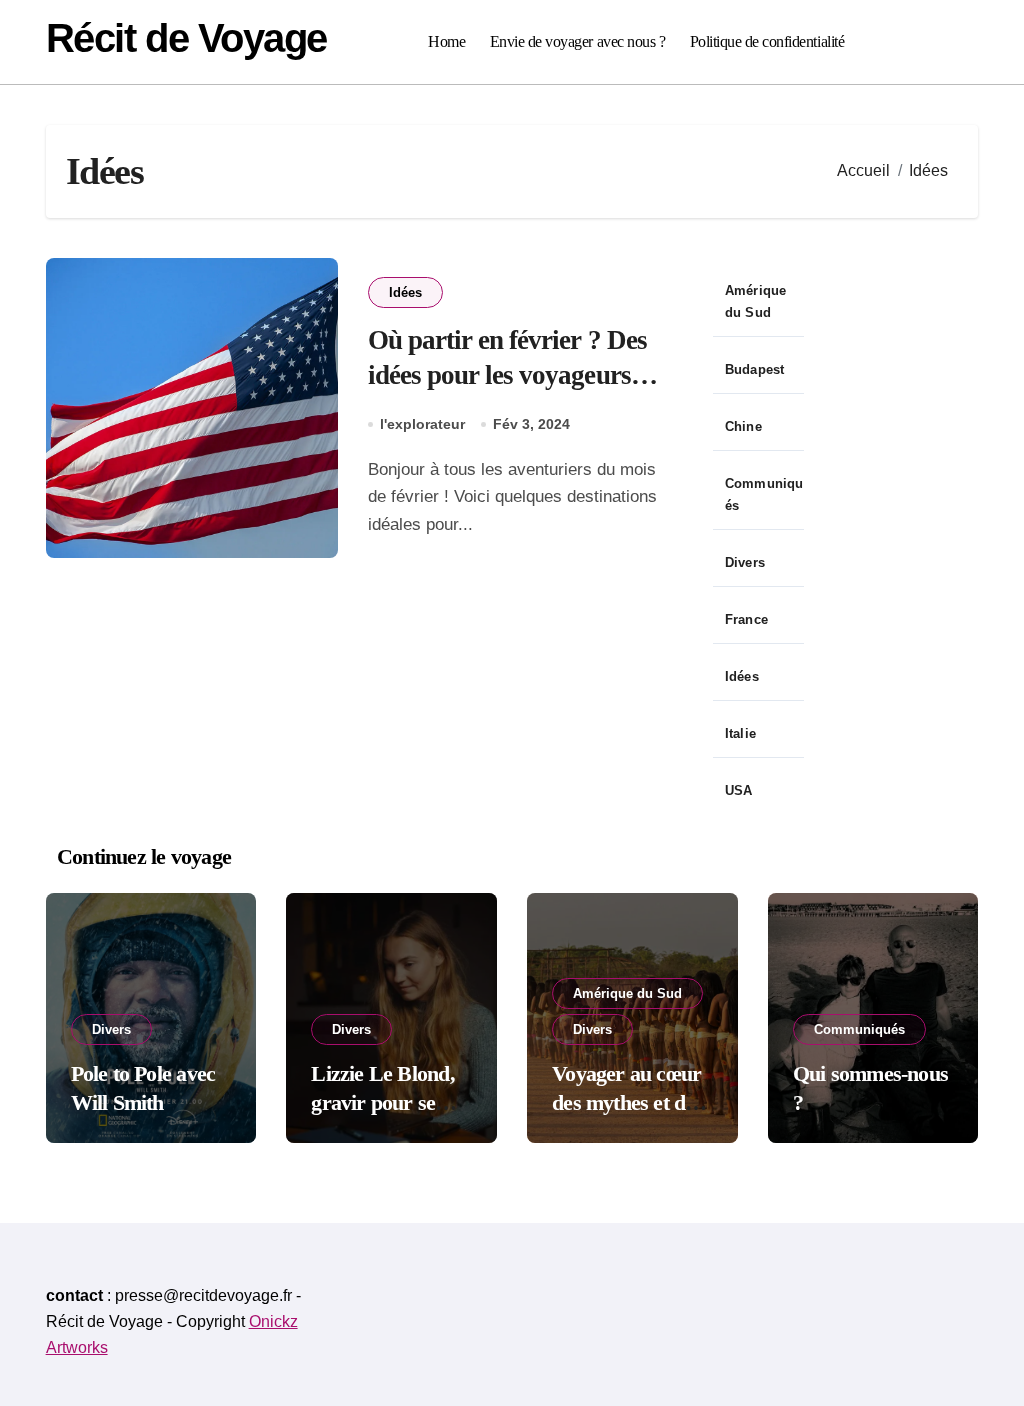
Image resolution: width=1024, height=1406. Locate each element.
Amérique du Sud (756, 301)
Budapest (755, 369)
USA (739, 790)
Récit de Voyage (186, 38)
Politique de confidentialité (767, 41)
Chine (743, 426)
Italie (740, 733)
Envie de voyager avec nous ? (578, 41)
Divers (745, 562)
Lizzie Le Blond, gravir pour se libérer (382, 1102)
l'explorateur (422, 424)
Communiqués (764, 494)
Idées (405, 292)
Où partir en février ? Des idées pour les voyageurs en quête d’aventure (507, 375)
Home (446, 41)
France (746, 619)
